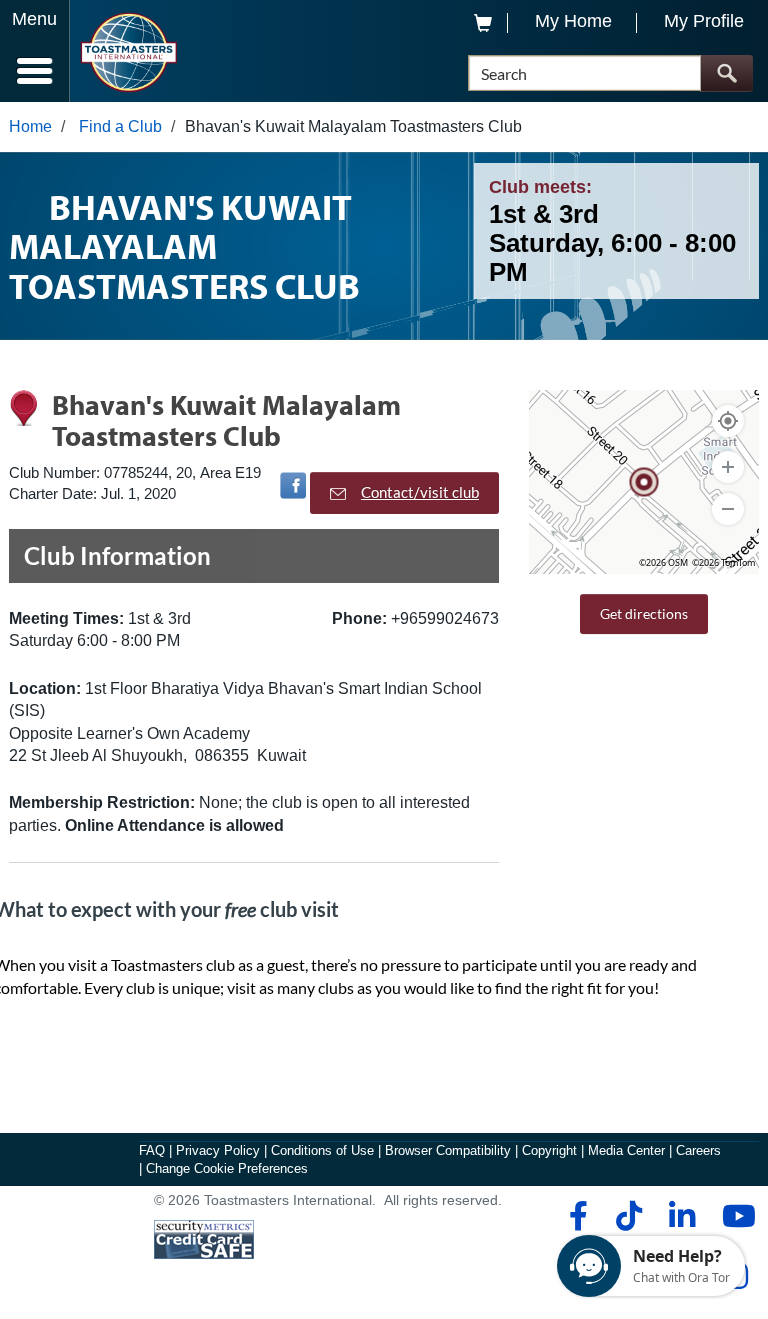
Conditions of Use (322, 1150)
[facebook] (575, 1216)
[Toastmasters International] (128, 52)
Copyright (549, 1150)
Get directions (644, 613)
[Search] (726, 73)
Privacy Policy (218, 1150)
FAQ (152, 1150)
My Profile (704, 21)
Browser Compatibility (448, 1150)
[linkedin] (681, 1216)
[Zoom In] (728, 467)
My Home (573, 21)
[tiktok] (628, 1216)
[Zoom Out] (728, 509)
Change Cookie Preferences (227, 1168)
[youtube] (734, 1216)
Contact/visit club (420, 492)
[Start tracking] (728, 421)
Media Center (626, 1150)
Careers (698, 1150)
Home (30, 126)
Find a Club (120, 126)
